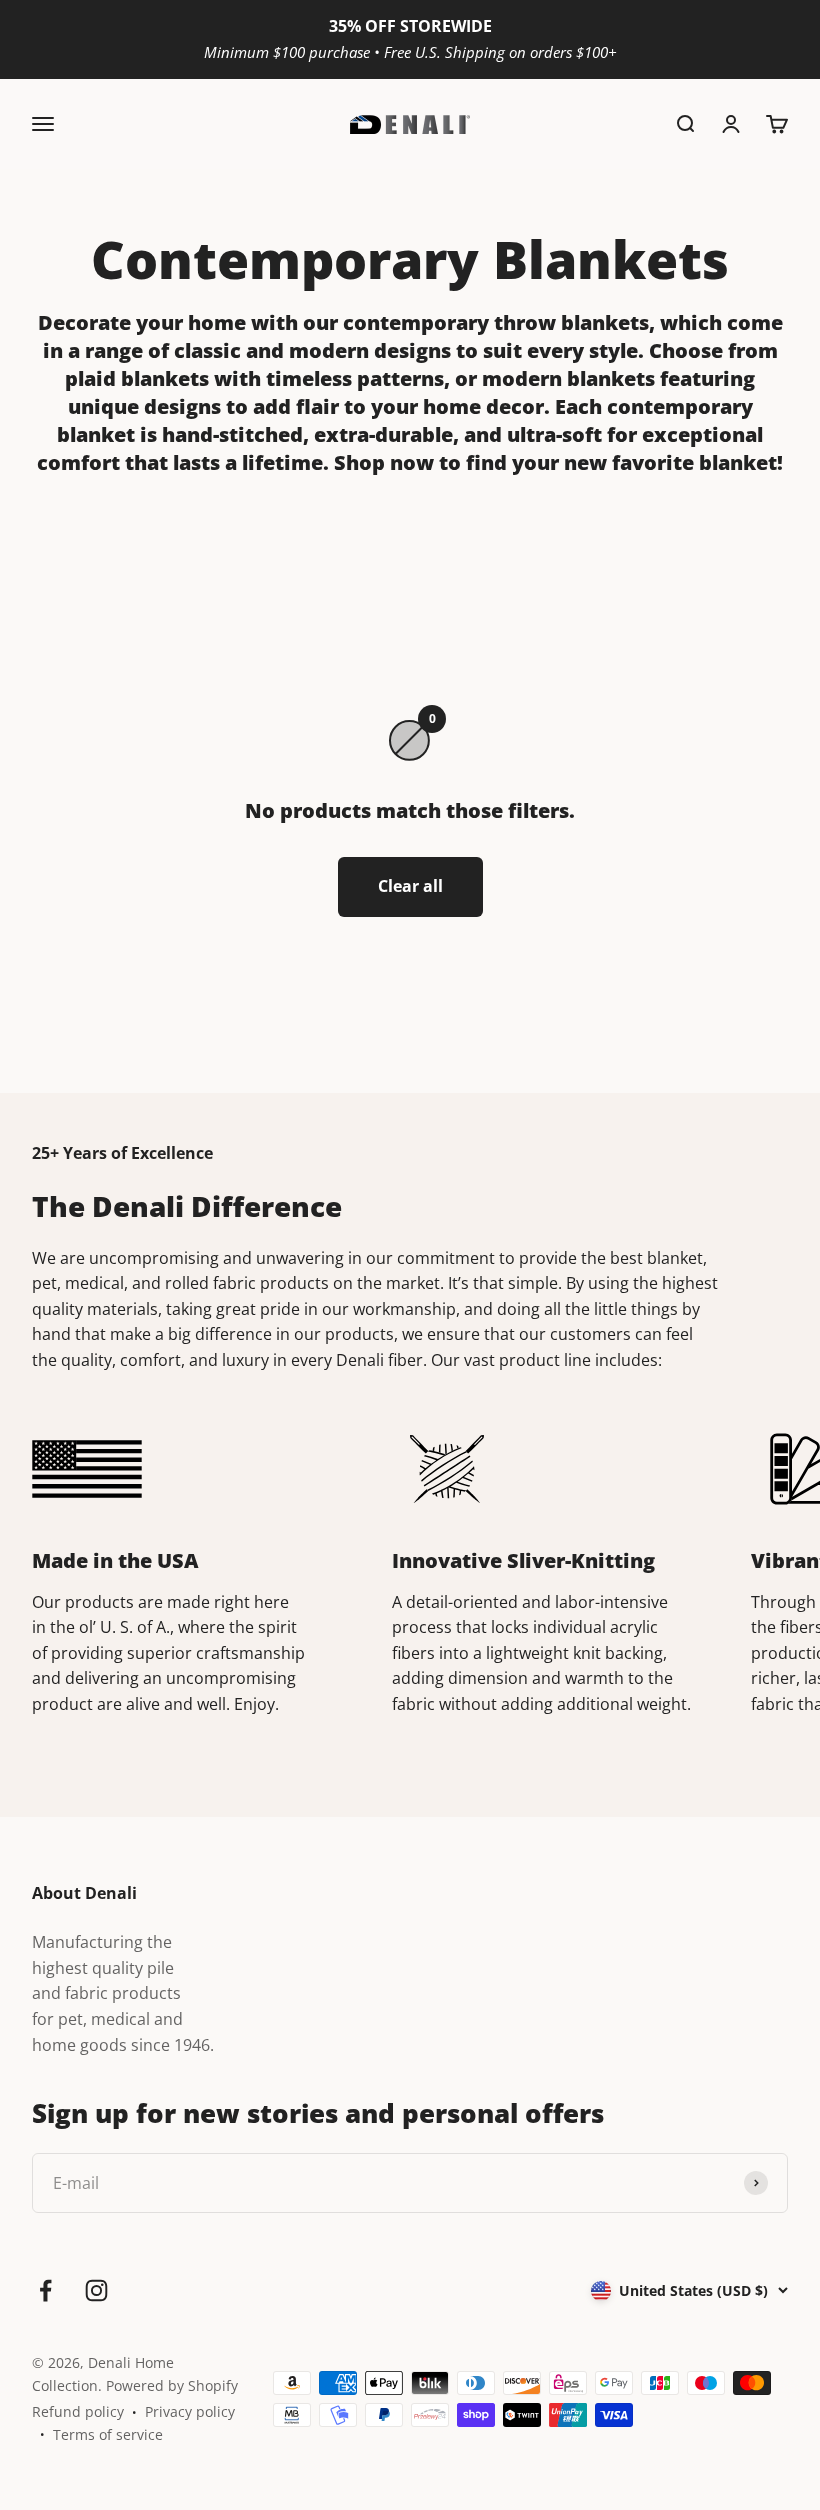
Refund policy (78, 2411)
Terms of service (108, 2434)
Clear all (410, 886)
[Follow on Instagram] (96, 2290)
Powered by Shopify (172, 2385)
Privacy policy (190, 2411)
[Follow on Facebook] (45, 2290)
